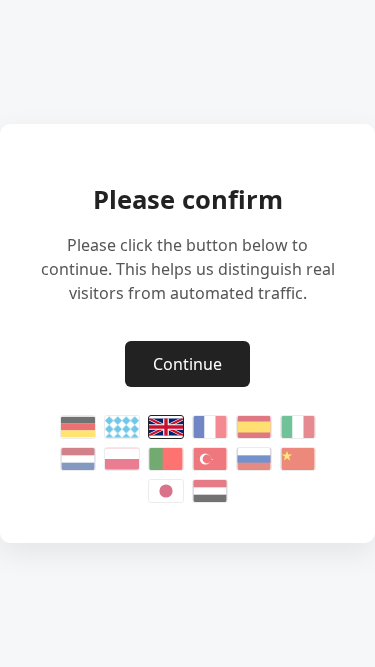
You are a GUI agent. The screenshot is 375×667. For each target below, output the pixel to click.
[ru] (254, 459)
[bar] (122, 427)
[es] (254, 427)
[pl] (122, 459)
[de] (78, 427)
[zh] (298, 459)
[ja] (166, 491)
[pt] (166, 459)
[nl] (78, 459)
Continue (187, 364)
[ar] (210, 491)
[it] (298, 427)
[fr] (210, 427)
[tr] (210, 459)
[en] (166, 427)
